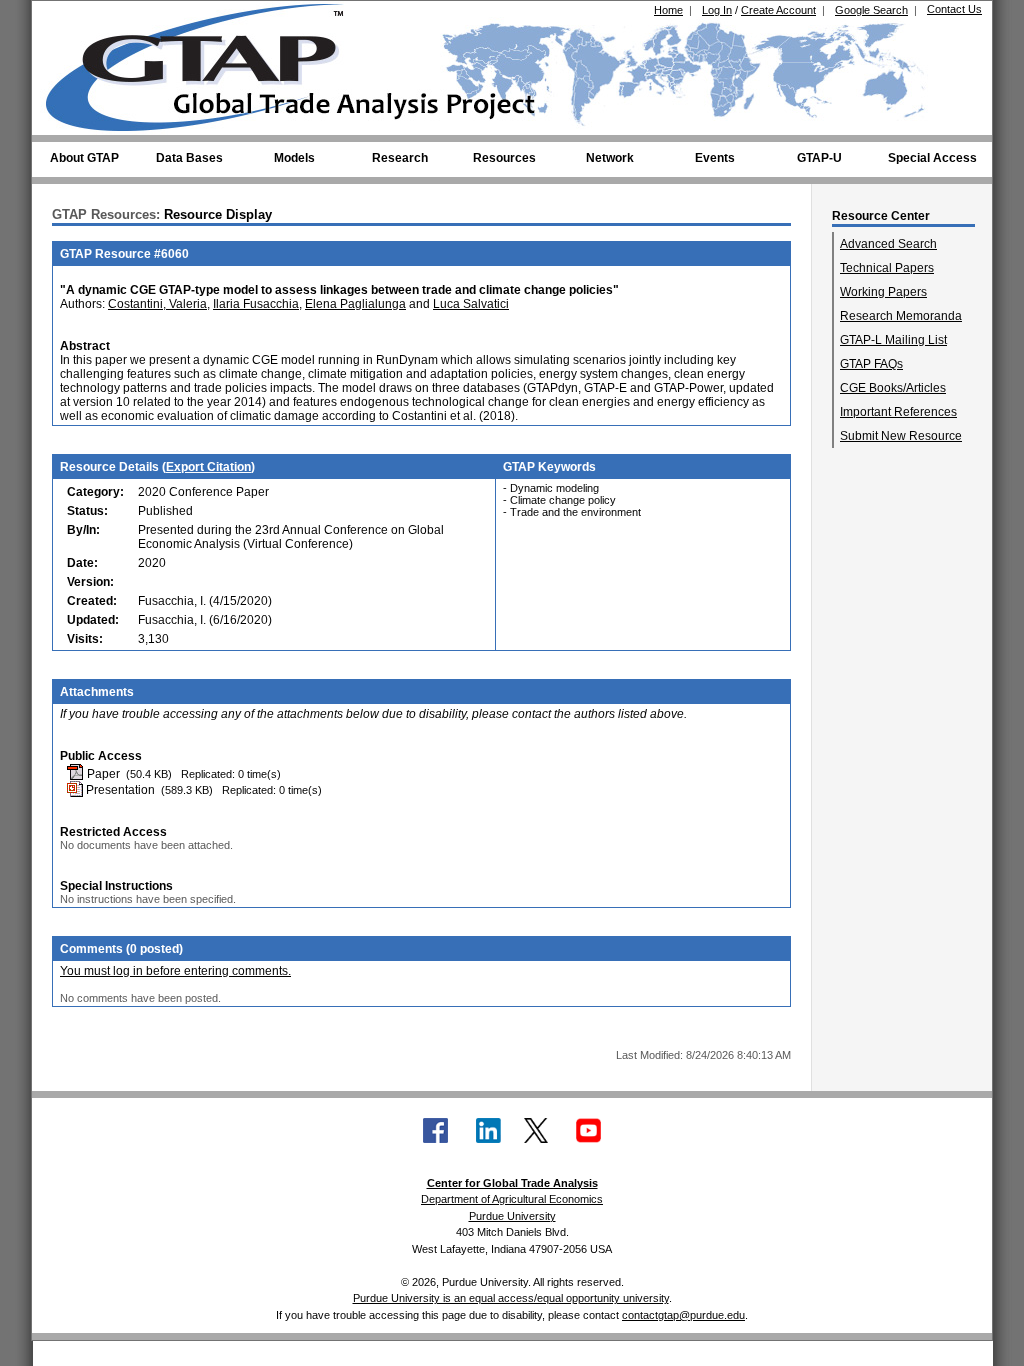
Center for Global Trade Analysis (512, 1183)
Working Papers (883, 292)
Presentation (119, 790)
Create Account (778, 10)
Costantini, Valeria (157, 304)
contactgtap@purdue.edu (683, 1315)
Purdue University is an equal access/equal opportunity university (511, 1298)
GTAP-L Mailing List (893, 340)
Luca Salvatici (471, 304)
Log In (717, 10)
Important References (898, 412)
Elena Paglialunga (355, 304)
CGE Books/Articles (893, 388)
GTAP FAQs (871, 364)
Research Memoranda (901, 316)
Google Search (871, 10)
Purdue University (512, 1216)
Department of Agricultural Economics (512, 1199)
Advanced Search (888, 244)
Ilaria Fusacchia (256, 304)
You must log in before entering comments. (175, 971)
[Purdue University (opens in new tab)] (76, 18)
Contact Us (954, 9)
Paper (102, 774)
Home (668, 10)
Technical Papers (887, 268)
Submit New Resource (901, 436)
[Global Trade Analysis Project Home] (207, 63)
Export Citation (208, 467)
